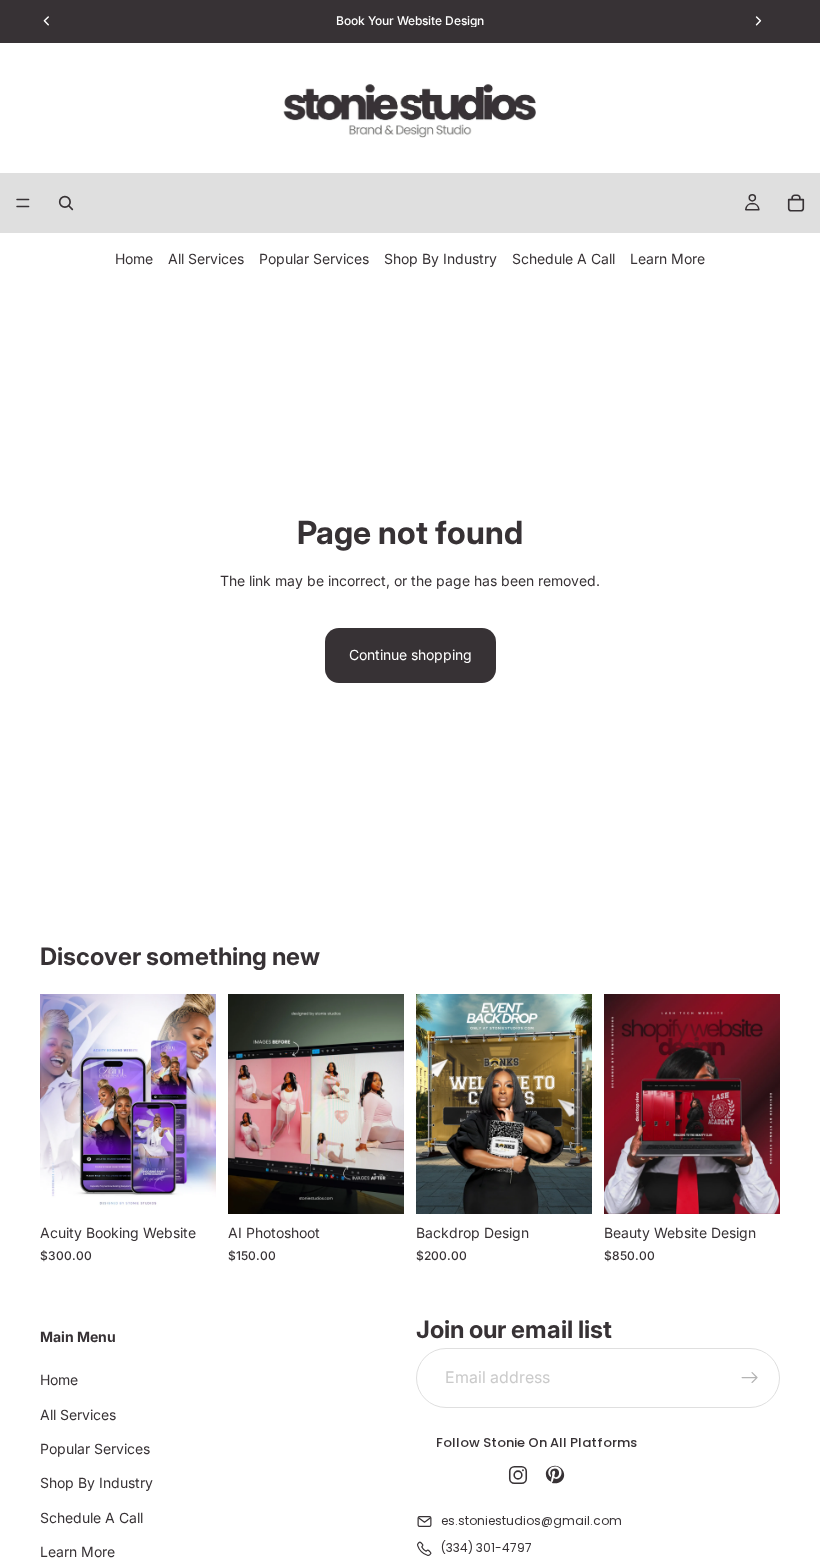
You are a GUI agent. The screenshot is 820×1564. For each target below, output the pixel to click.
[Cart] (796, 203)
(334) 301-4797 (486, 1547)
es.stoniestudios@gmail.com (531, 1520)
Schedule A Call (563, 258)
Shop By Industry (440, 258)
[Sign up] (750, 1378)
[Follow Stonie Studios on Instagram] (518, 1475)
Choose (202, 1182)
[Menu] (23, 203)
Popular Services (314, 258)
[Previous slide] (62, 1104)
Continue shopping (410, 654)
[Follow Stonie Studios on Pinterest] (555, 1475)
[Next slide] (194, 1104)
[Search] (66, 203)
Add (578, 1182)
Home (134, 258)
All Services (206, 258)
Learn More (667, 258)
